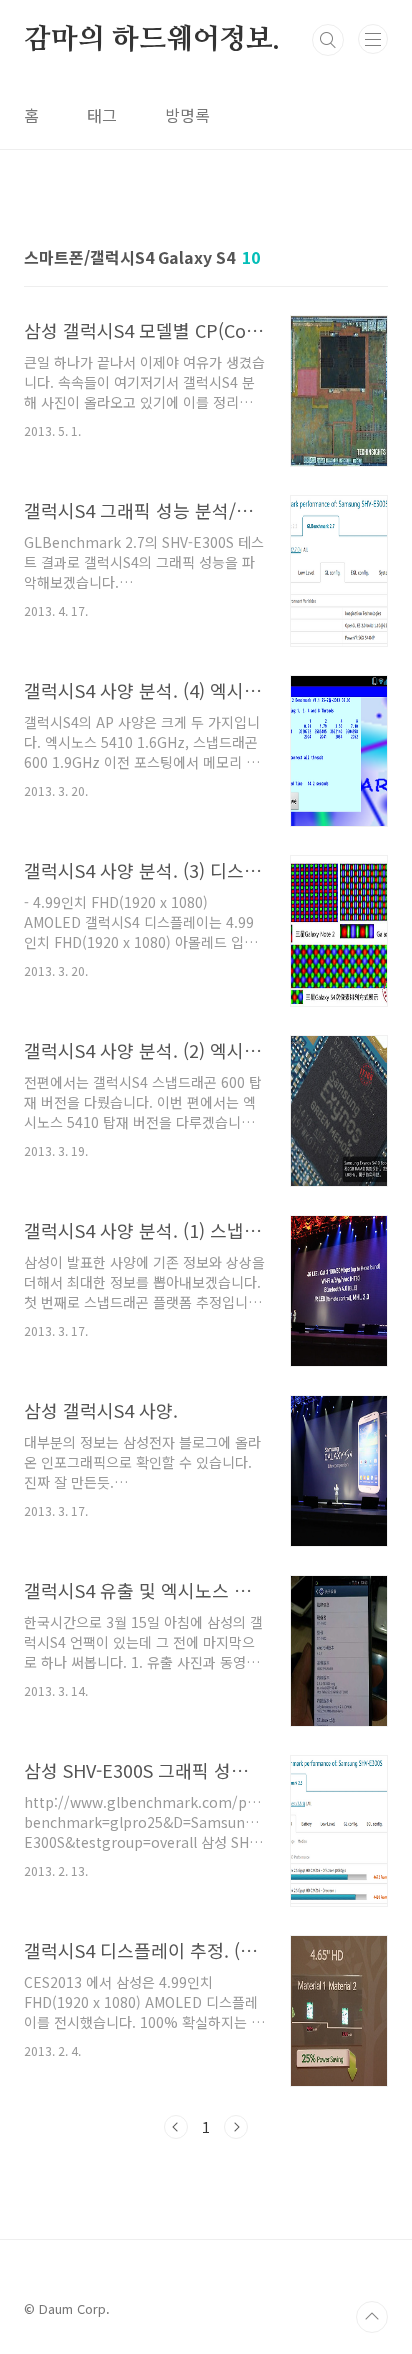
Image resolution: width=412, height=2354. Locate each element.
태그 (102, 115)
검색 (328, 40)
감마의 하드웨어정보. (152, 40)
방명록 (187, 115)
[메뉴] (373, 39)
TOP (372, 2317)
